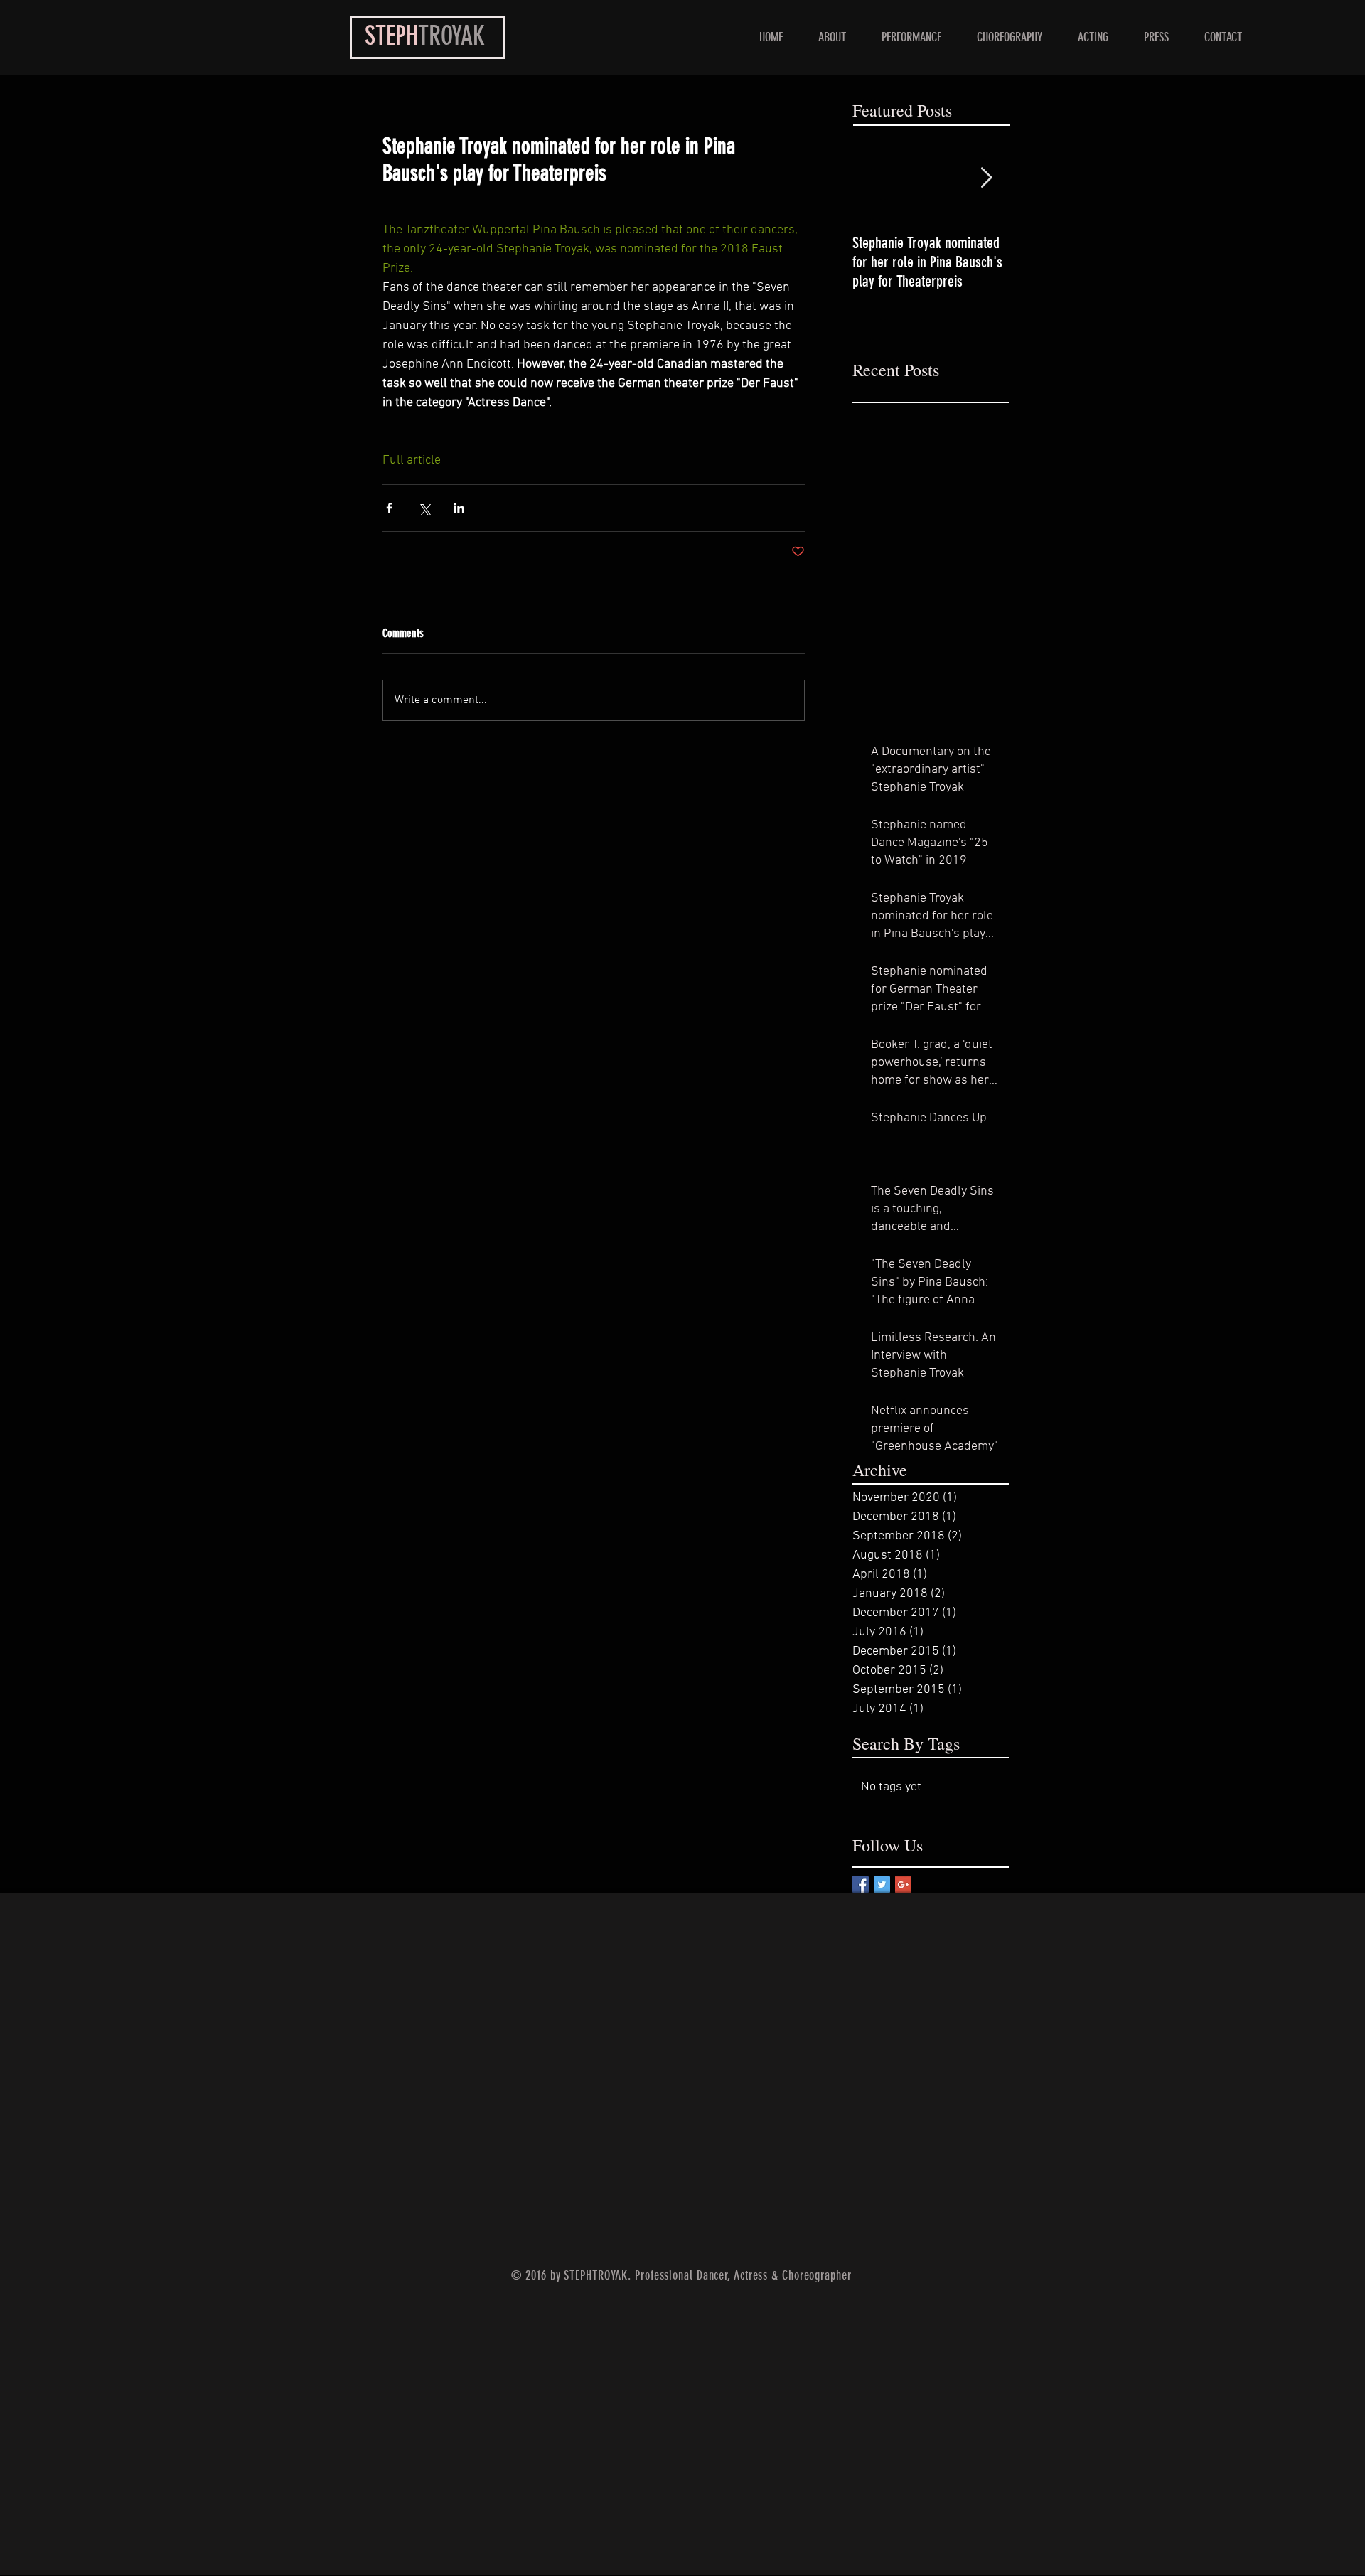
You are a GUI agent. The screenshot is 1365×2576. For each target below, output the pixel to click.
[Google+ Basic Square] (903, 1885)
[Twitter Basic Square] (882, 1885)
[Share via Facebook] (389, 508)
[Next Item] (986, 178)
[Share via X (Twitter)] (424, 508)
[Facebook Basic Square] (861, 1885)
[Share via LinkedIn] (459, 508)
